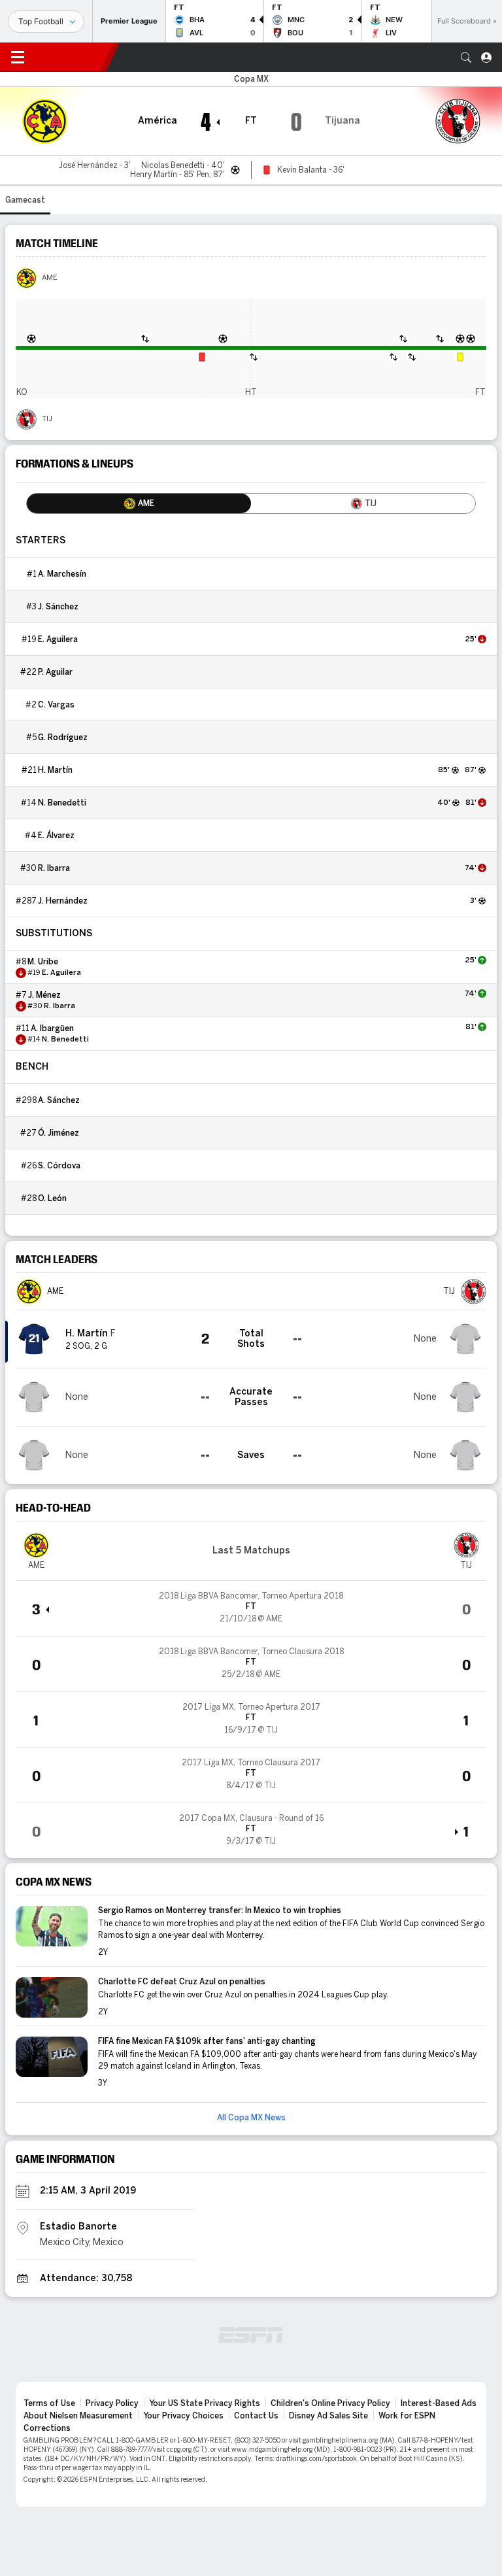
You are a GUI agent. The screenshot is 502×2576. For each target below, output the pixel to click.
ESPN (71, 57)
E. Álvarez (56, 836)
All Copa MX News (251, 2118)
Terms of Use (49, 2403)
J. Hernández (63, 901)
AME (50, 278)
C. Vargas (56, 705)
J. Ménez (44, 995)
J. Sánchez (58, 607)
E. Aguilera (58, 639)
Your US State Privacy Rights (205, 2403)
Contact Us (256, 2416)
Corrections (47, 2428)
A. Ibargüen (52, 1028)
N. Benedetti (62, 803)
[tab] (139, 503)
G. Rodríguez (63, 737)
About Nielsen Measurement (78, 2416)
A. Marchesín (62, 574)
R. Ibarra (54, 868)
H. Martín (55, 770)
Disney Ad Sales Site (328, 2416)
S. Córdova (59, 1166)
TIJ (47, 419)
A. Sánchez (59, 1100)
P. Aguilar (55, 672)
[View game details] (251, 1608)
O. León (52, 1198)
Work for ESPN (407, 2416)
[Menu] (18, 58)
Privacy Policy (112, 2403)
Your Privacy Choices (183, 2416)
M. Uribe (43, 962)
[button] (466, 58)
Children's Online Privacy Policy (330, 2403)
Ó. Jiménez (59, 1133)
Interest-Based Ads (439, 2403)
